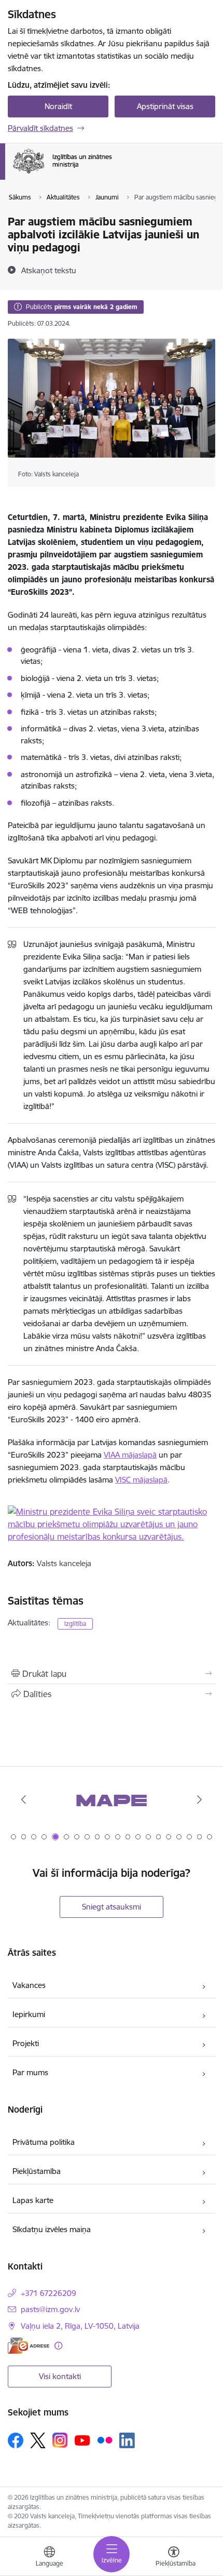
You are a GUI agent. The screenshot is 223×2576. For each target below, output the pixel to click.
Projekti (26, 2043)
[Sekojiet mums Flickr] (105, 2440)
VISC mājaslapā (141, 1480)
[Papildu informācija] (58, 2346)
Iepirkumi (29, 2014)
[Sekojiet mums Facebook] (16, 2440)
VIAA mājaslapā (130, 1455)
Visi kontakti (60, 2376)
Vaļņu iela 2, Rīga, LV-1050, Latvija (80, 2326)
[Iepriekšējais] (24, 1799)
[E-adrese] (29, 2346)
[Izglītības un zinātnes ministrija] (112, 173)
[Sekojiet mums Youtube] (82, 2440)
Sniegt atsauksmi (112, 1907)
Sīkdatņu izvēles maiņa (52, 2229)
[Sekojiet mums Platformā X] (38, 2440)
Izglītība (75, 1624)
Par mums (30, 2072)
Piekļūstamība (37, 2171)
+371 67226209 (48, 2293)
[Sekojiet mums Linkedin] (127, 2440)
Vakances (29, 1985)
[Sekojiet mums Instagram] (60, 2440)
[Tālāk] (199, 1799)
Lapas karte (33, 2200)
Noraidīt (58, 106)
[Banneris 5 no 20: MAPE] (112, 1800)
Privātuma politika (44, 2142)
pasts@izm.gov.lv (50, 2309)
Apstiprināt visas (165, 106)
